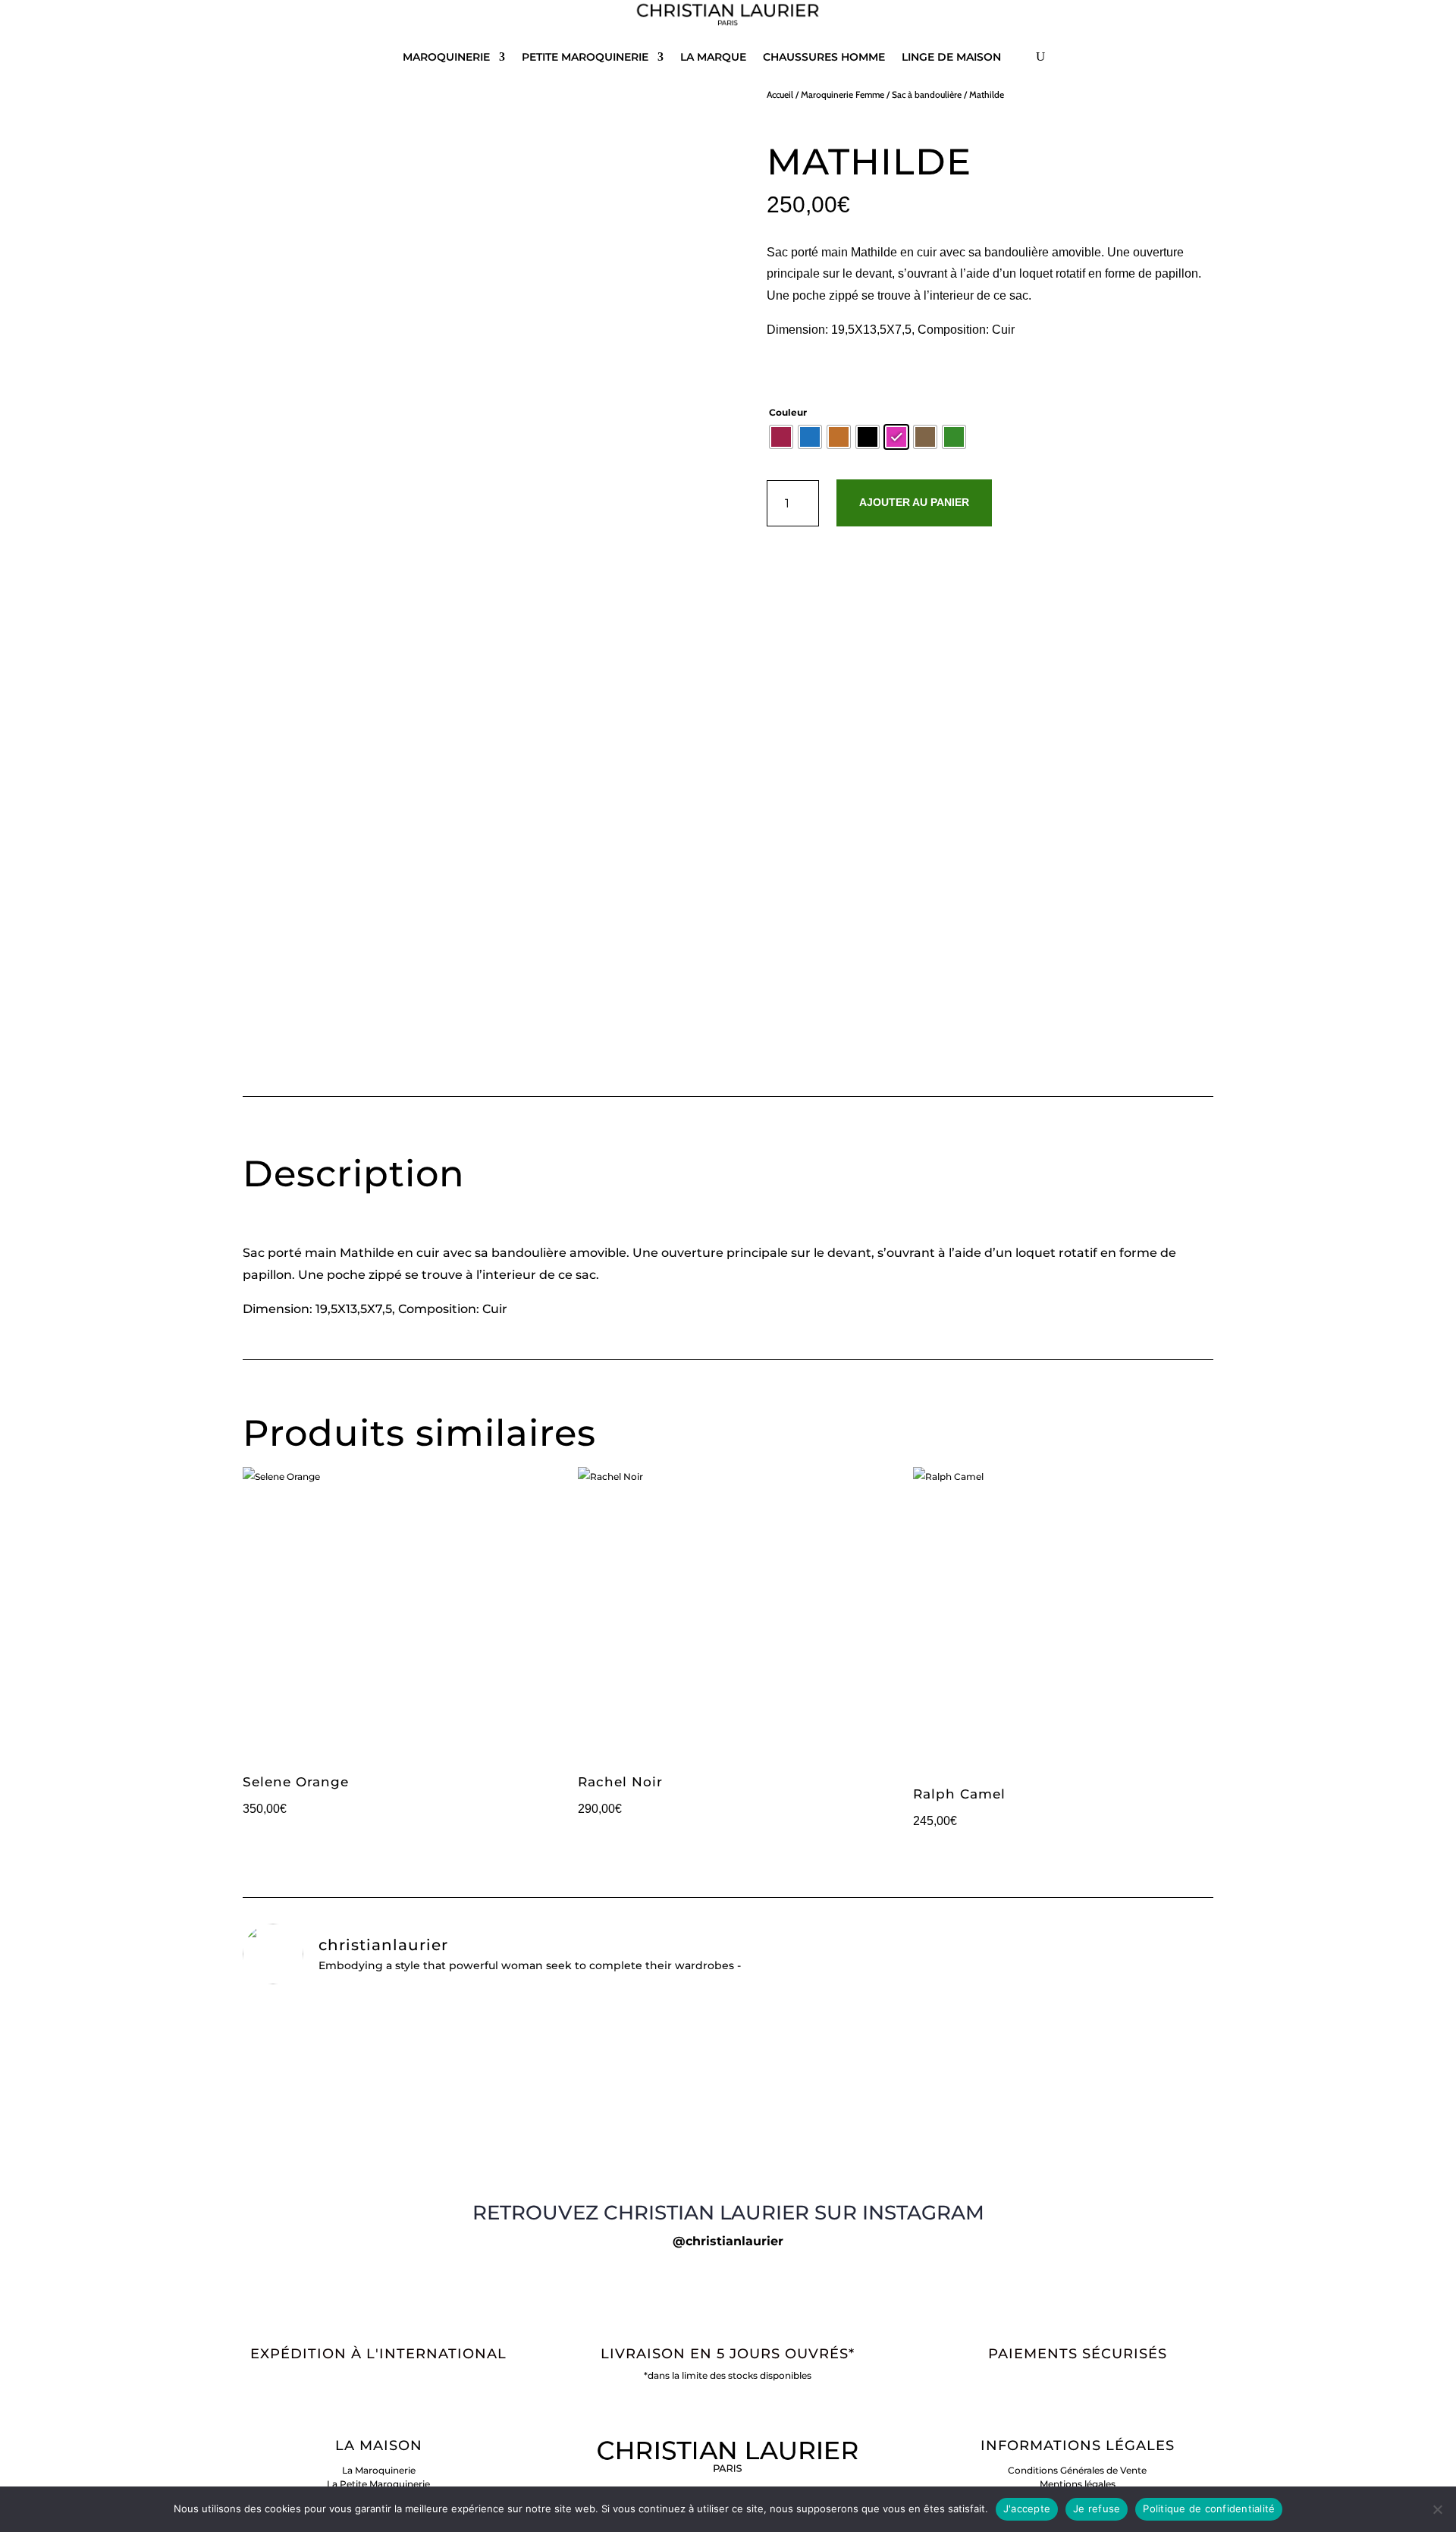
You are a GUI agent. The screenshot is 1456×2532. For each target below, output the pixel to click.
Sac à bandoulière (927, 94)
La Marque (713, 57)
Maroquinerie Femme (843, 94)
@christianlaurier (728, 2241)
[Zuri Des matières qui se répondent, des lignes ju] (1054, 2147)
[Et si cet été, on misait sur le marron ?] (402, 2009)
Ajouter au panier (914, 502)
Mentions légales (1078, 2484)
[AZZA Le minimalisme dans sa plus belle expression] (728, 2147)
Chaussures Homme (824, 57)
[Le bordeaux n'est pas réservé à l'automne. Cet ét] (402, 2153)
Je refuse (1097, 2508)
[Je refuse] (1437, 2509)
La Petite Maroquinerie (378, 2484)
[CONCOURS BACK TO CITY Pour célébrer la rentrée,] (1054, 2064)
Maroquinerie (446, 57)
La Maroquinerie (379, 2470)
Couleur (788, 412)
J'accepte (1027, 2508)
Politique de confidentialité (1209, 2508)
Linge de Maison (951, 57)
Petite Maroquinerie (585, 57)
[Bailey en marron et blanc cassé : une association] (728, 2016)
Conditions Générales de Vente (1077, 2470)
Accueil (780, 94)
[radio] (781, 437)
